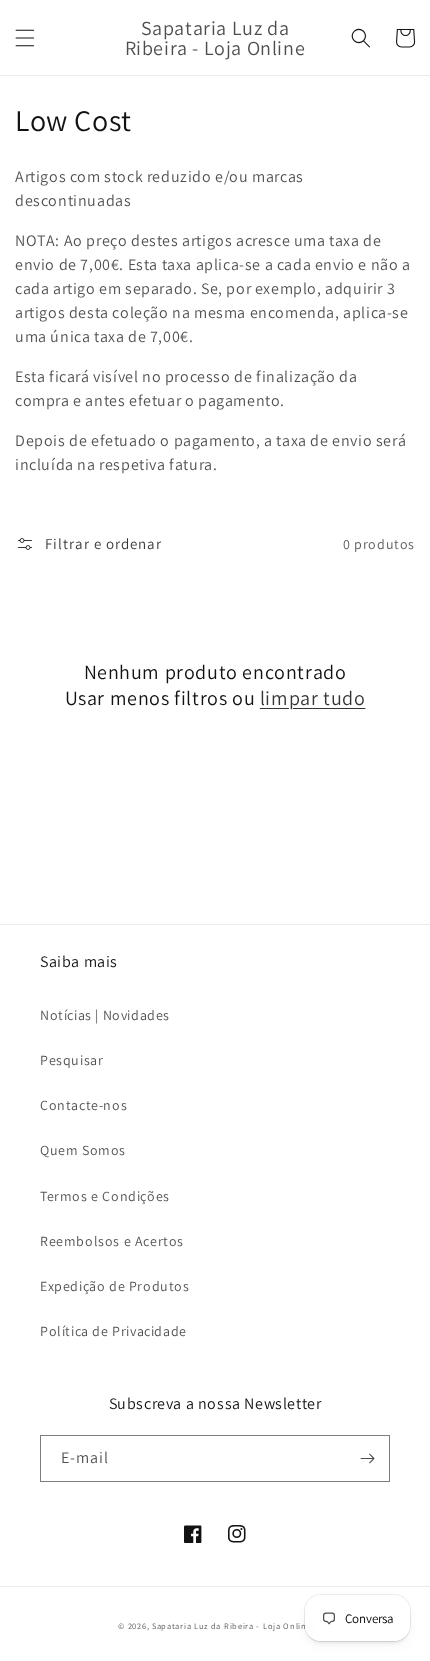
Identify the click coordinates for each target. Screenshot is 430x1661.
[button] (25, 38)
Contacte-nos (83, 1105)
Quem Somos (83, 1150)
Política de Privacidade (113, 1331)
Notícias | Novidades (105, 1015)
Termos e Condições (105, 1196)
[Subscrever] (367, 1458)
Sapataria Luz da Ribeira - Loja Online (232, 1625)
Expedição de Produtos (115, 1286)
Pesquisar (71, 1060)
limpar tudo (313, 698)
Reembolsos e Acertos (112, 1241)
